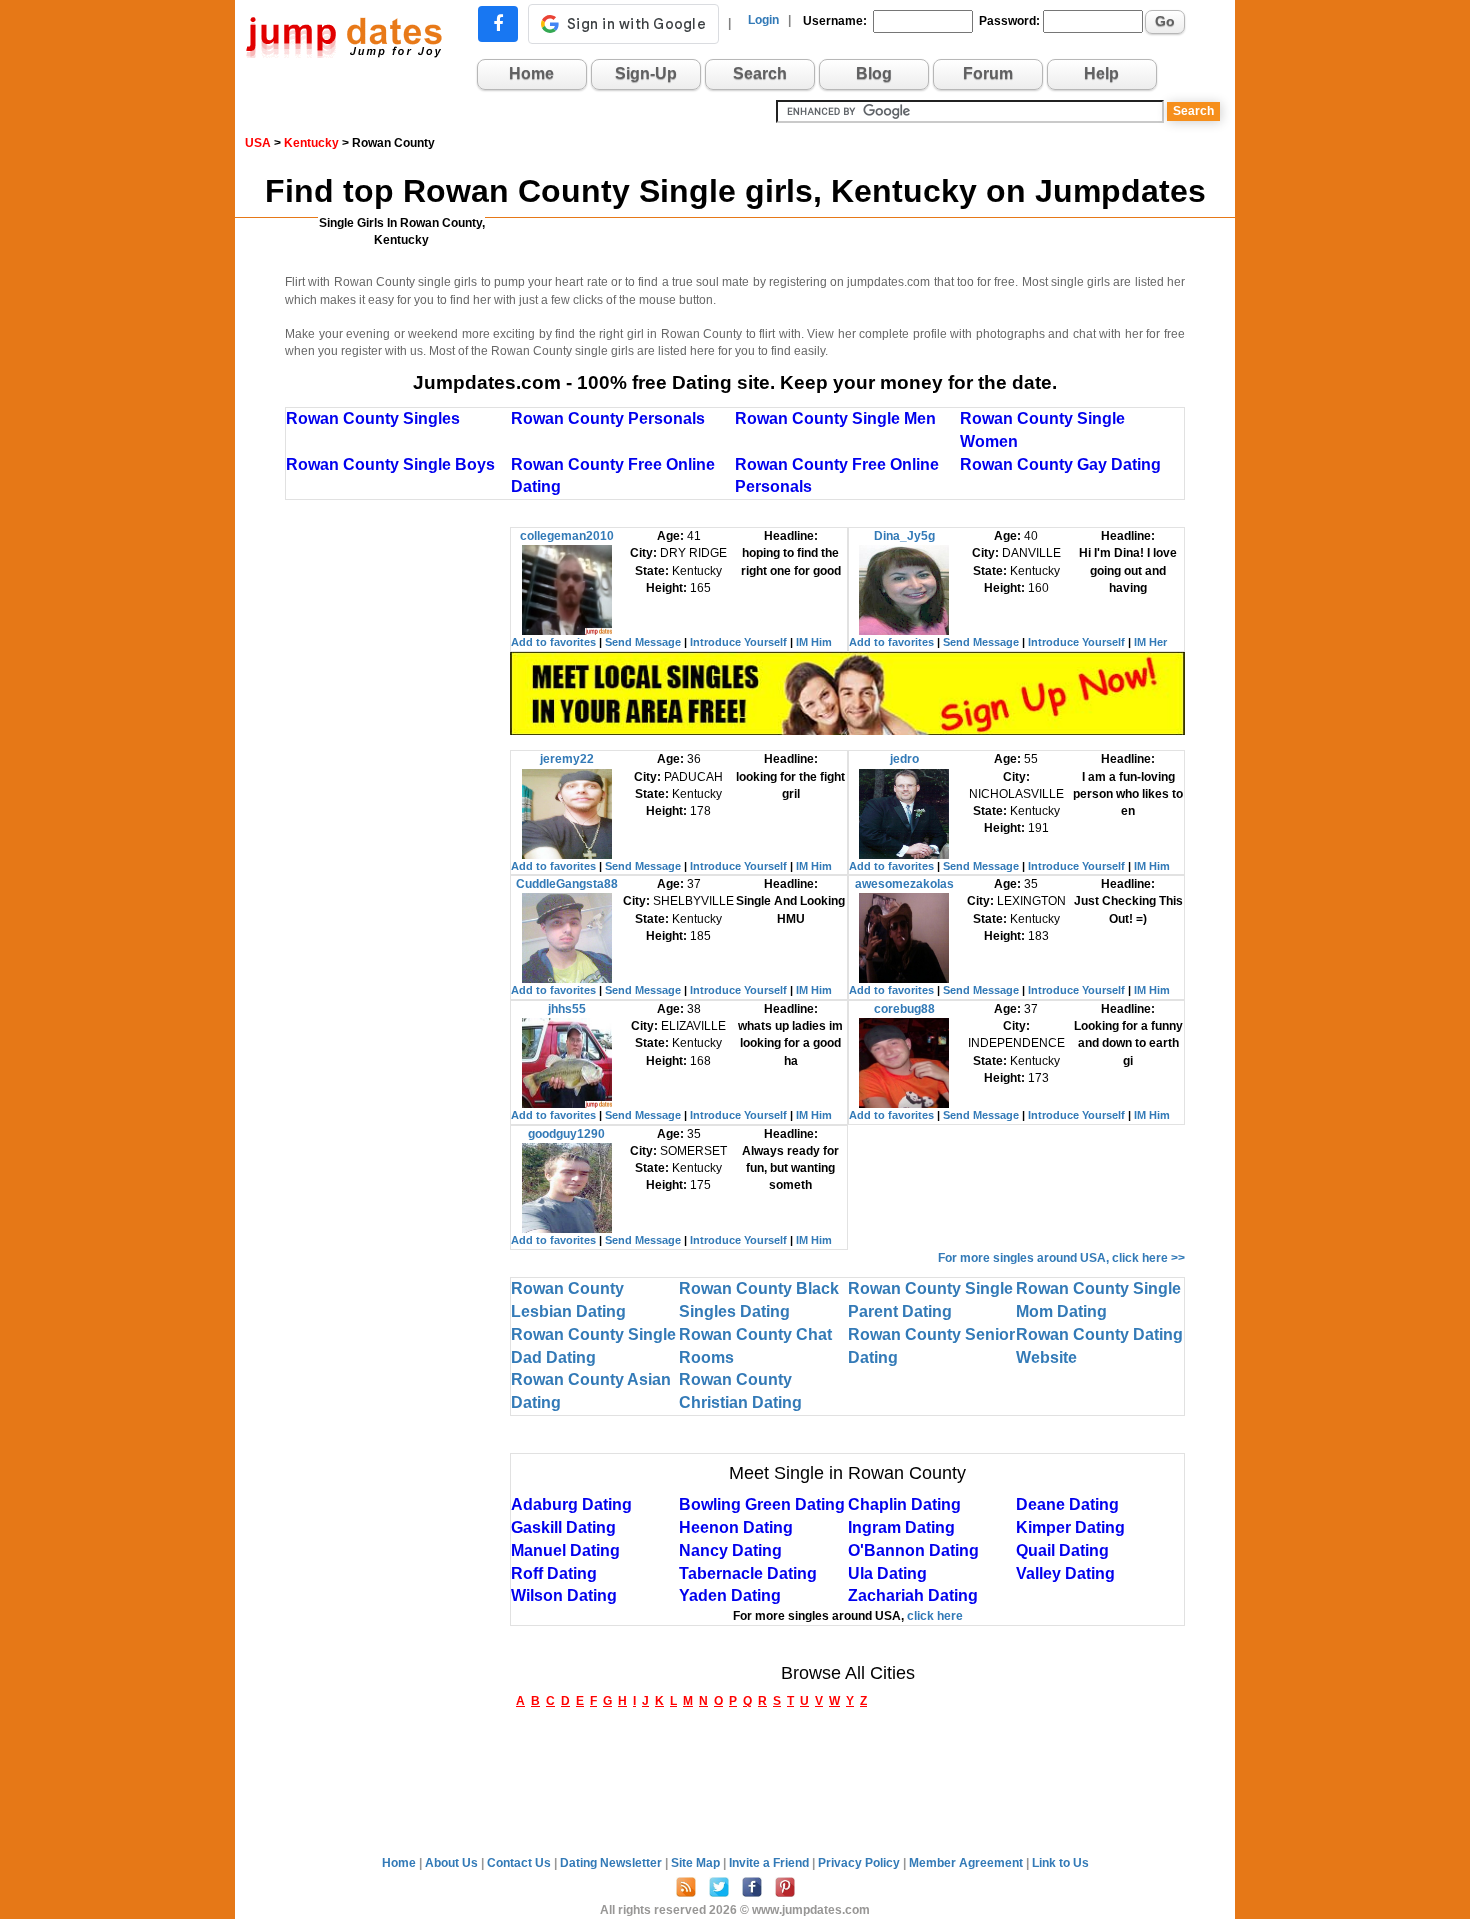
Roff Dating (554, 1573)
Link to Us (1060, 1863)
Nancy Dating (730, 1550)
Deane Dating (1067, 1504)
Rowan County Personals (608, 418)
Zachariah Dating (913, 1595)
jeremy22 (567, 759)
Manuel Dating (565, 1550)
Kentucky (311, 143)
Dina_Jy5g (904, 536)
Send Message (643, 642)
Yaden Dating (730, 1595)
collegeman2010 (567, 536)
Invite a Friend (770, 1863)
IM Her (1150, 642)
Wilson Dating (564, 1595)
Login (763, 20)
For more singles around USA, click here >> (1061, 1258)
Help (1101, 73)
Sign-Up (646, 73)
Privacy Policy (860, 1863)
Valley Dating (1065, 1573)
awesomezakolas (904, 884)
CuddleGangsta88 (567, 884)
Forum (988, 73)
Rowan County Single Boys (390, 464)
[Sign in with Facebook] (498, 24)
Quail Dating (1062, 1550)
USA (258, 143)
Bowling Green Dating (762, 1504)
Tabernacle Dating (748, 1573)
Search (760, 73)
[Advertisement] (398, 827)
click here (935, 1616)
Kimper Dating (1070, 1527)
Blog (874, 73)
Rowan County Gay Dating (1060, 464)
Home (531, 73)
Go (1165, 21)
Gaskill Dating (563, 1527)
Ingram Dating (901, 1527)
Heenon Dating (736, 1527)
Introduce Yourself (738, 642)
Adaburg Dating (571, 1504)
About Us (453, 1863)
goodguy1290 (566, 1134)
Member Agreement (967, 1863)
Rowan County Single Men (835, 418)
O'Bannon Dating (913, 1550)
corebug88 (904, 1009)
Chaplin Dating (904, 1504)
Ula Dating (887, 1573)
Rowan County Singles (373, 418)
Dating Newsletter (612, 1863)
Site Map (697, 1863)
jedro (904, 759)
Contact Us (520, 1863)
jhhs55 (567, 1009)
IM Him (814, 642)
